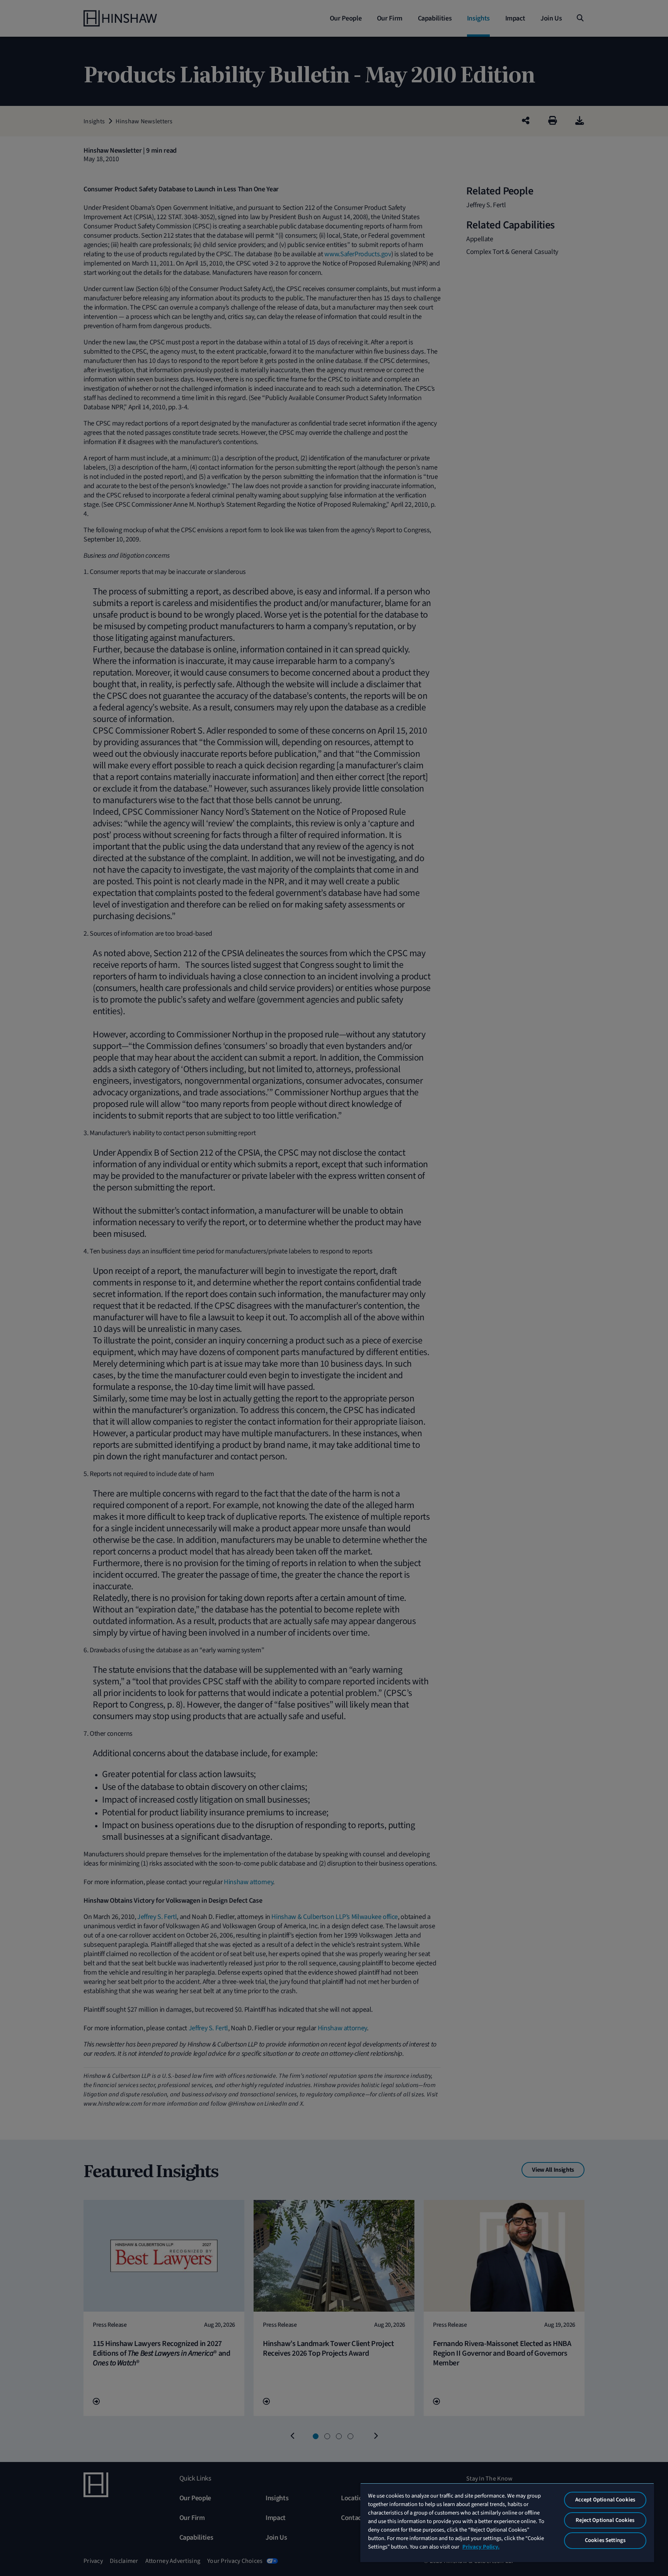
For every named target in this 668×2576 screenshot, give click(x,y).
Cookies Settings (605, 2540)
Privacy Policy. (481, 2547)
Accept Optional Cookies (605, 2500)
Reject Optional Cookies (605, 2520)
